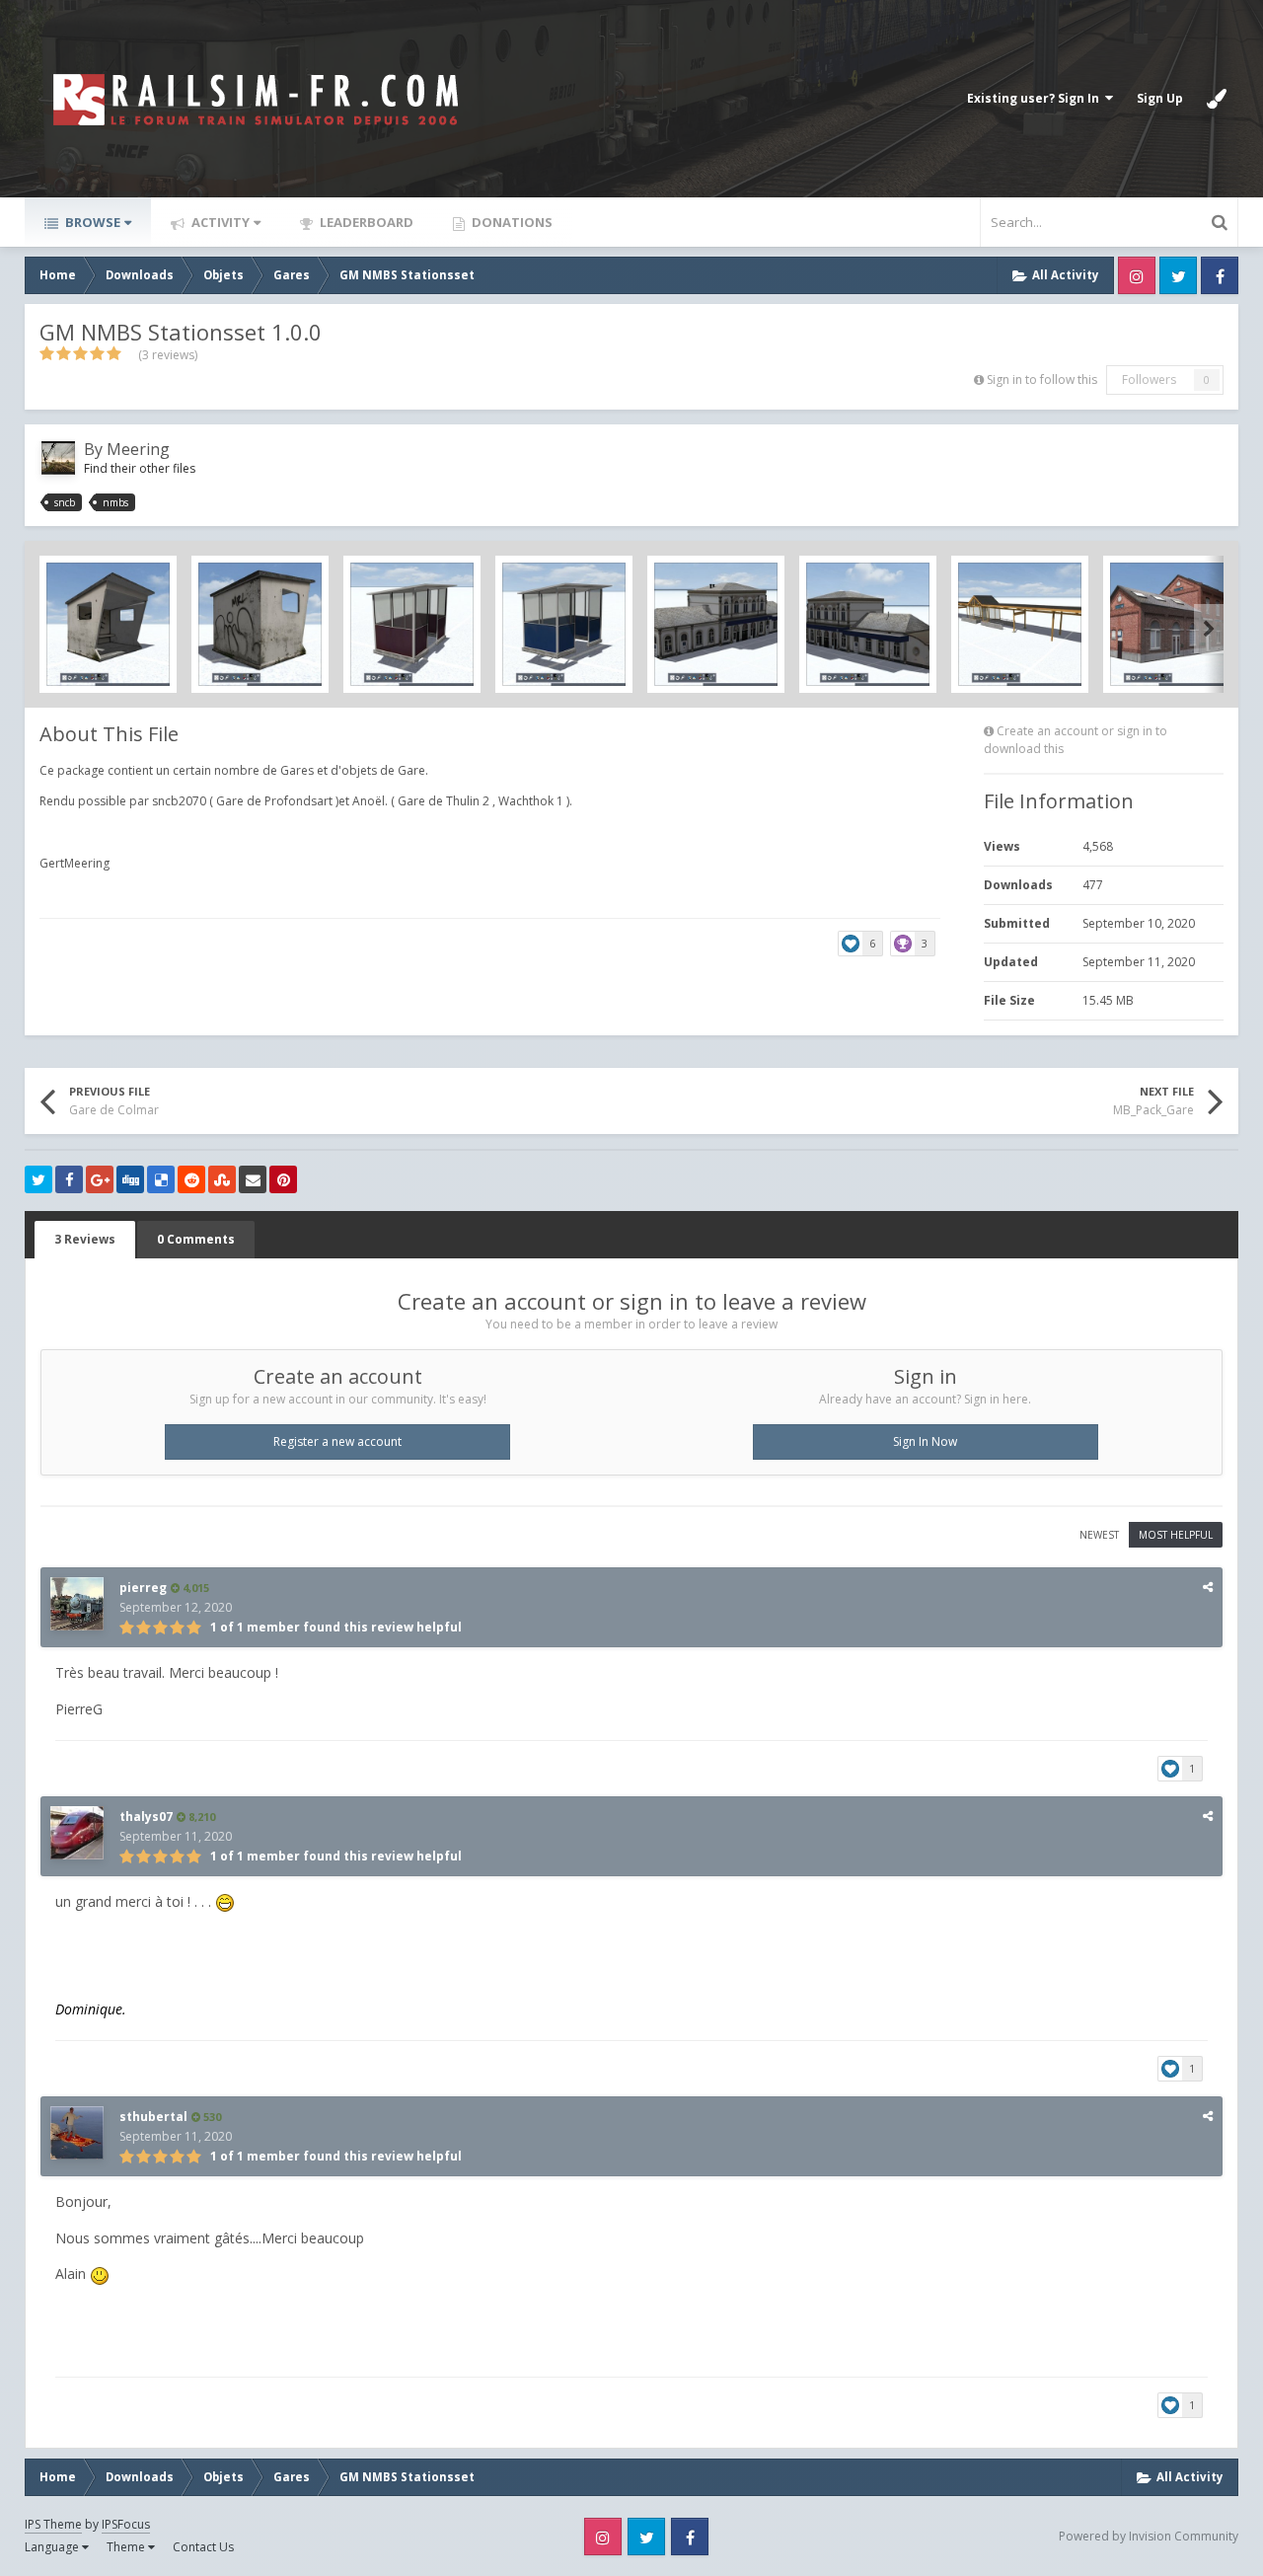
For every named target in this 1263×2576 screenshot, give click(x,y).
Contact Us (203, 2547)
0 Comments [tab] (196, 1239)
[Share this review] (1208, 1587)
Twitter (1178, 275)
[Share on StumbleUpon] (222, 1179)
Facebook (1220, 275)
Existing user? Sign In (1036, 98)
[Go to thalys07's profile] (77, 1833)
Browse (91, 222)
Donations (511, 222)
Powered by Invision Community (1149, 2536)
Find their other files (140, 468)
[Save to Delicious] (161, 1179)
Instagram (1137, 275)
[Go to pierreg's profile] (77, 1604)
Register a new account (337, 1441)
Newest (1099, 1535)
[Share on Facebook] (69, 1179)
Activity (219, 222)
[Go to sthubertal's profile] (77, 2133)
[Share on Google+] (100, 1179)
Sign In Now (925, 1441)
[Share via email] (253, 1179)
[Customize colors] (1217, 99)
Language (53, 2547)
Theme (127, 2547)
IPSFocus (126, 2524)
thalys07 (146, 1817)
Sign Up (1160, 98)
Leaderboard (365, 222)
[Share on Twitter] (38, 1179)
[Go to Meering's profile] (58, 458)
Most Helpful (1176, 1535)
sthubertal (153, 2117)
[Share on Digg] (130, 1179)
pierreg (143, 1588)
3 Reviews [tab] (85, 1239)
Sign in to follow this (1042, 379)
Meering (138, 449)
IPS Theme (53, 2524)
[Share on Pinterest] (283, 1179)
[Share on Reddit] (191, 1179)
